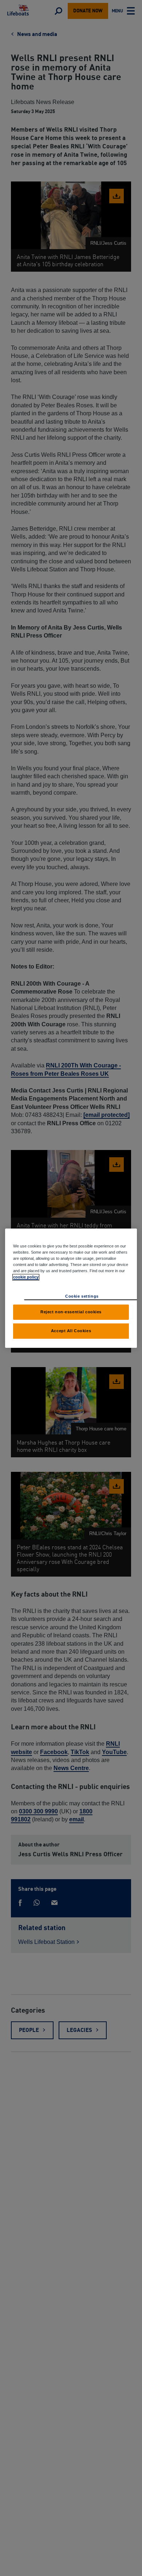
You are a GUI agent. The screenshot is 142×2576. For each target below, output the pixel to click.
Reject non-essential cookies (71, 1312)
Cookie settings (82, 1296)
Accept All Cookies (71, 1331)
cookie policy (26, 1277)
